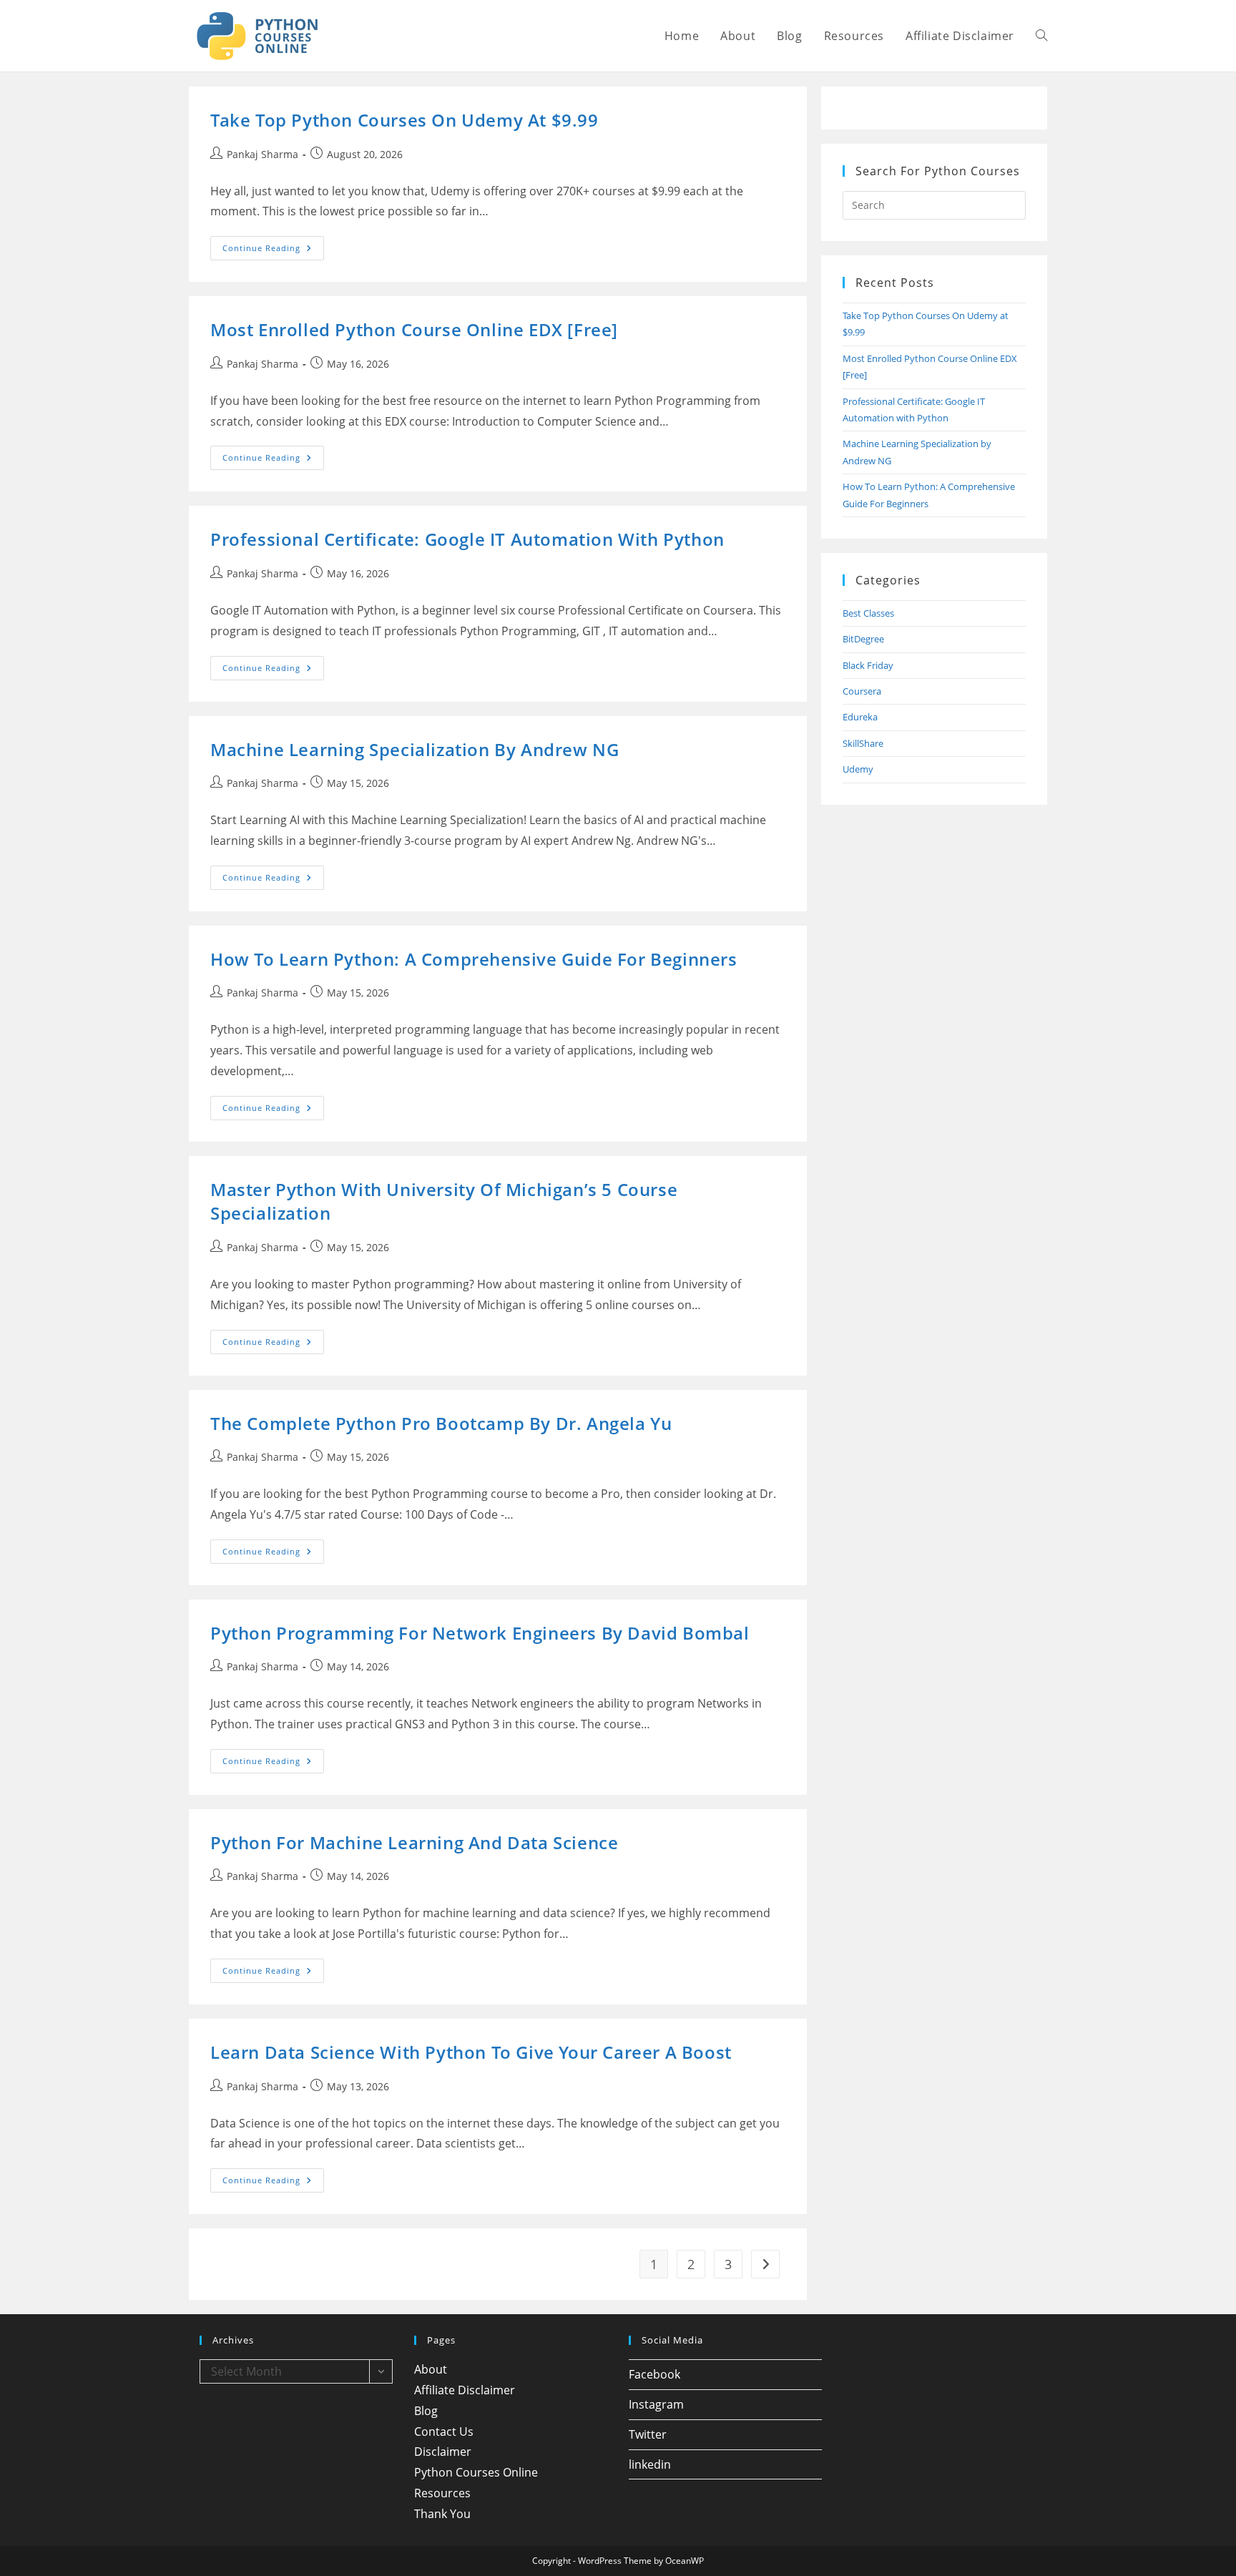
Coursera (862, 691)
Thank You (442, 2514)
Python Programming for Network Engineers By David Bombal (480, 1633)
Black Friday (868, 665)
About (431, 2369)
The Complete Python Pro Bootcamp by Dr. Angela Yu (441, 1423)
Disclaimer (443, 2452)
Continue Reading (273, 251)
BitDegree (863, 639)
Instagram (656, 2404)
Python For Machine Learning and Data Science (414, 1842)
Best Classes (868, 613)
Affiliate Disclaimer (465, 2390)
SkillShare (863, 743)
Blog (426, 2411)
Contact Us (444, 2431)
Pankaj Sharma (263, 154)
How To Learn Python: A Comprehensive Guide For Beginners (474, 959)
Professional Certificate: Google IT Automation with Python (467, 539)
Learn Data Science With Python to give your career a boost (471, 2052)
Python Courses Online (476, 2472)
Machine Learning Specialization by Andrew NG (415, 749)
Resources (442, 2493)
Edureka (860, 717)
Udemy (858, 769)
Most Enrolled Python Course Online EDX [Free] (414, 329)
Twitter (648, 2434)
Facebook (654, 2374)
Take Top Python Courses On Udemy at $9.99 (404, 120)
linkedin (650, 2464)
